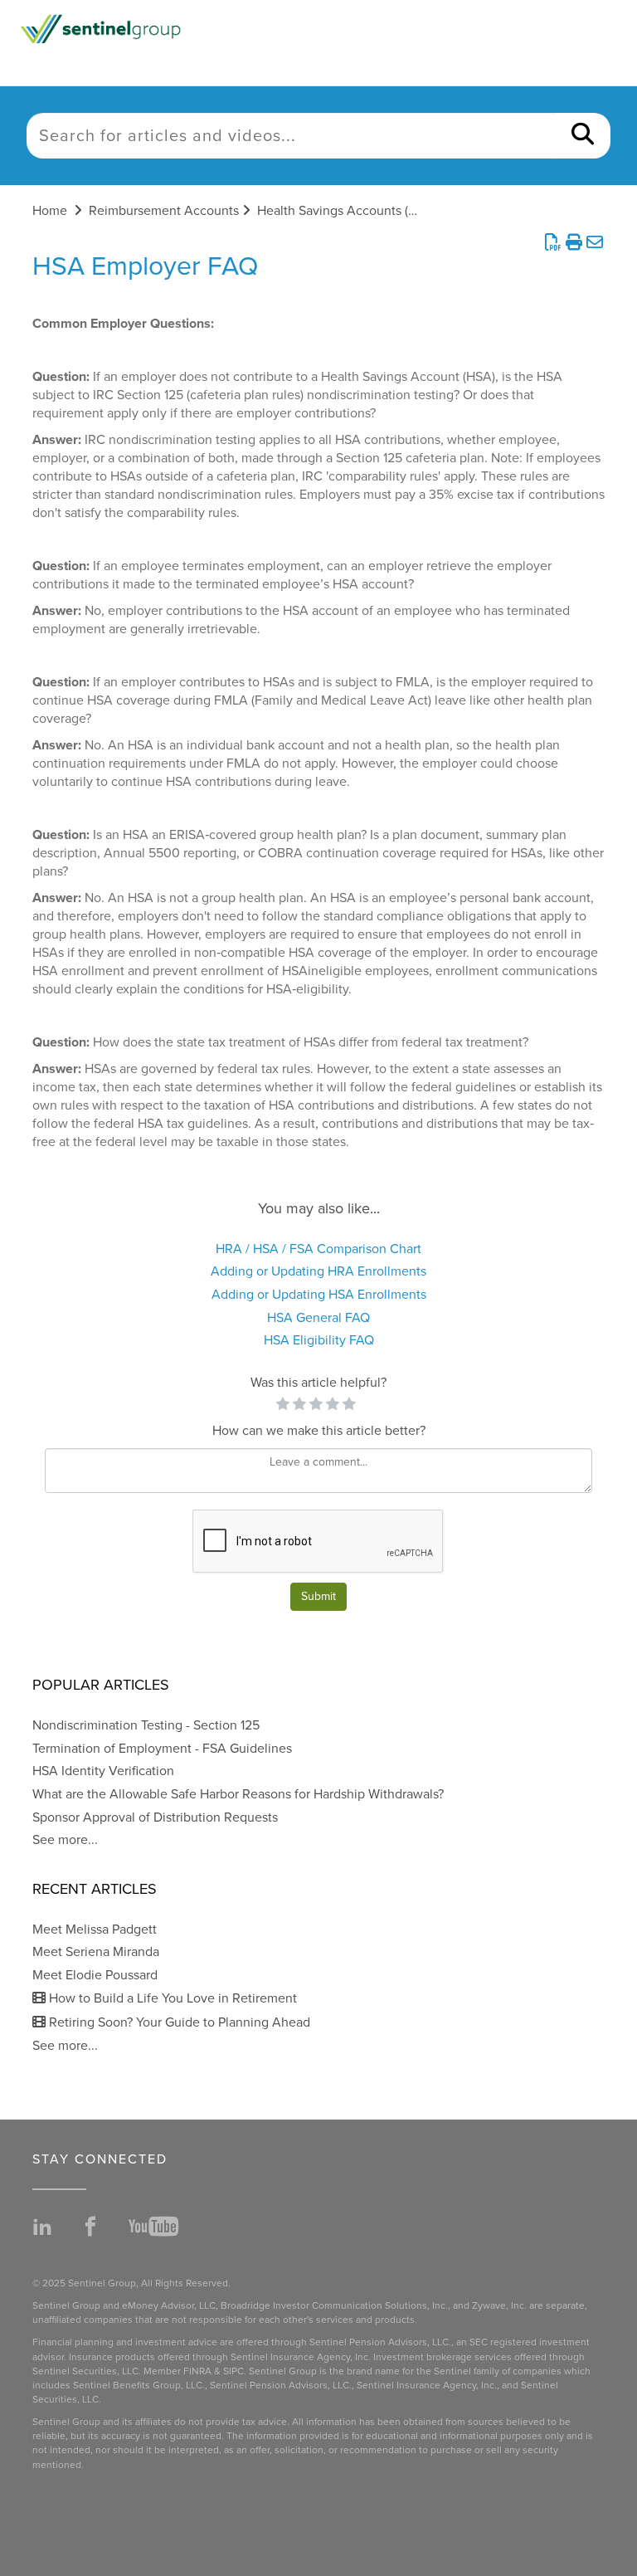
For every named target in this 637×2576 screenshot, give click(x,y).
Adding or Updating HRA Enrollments (318, 1271)
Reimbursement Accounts (164, 211)
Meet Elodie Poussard (95, 1975)
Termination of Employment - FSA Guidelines (162, 1749)
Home (50, 211)
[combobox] (291, 136)
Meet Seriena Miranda (96, 1952)
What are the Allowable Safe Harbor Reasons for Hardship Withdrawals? (238, 1794)
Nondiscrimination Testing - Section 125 (146, 1725)
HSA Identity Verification (103, 1771)
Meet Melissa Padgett (95, 1930)
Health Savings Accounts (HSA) (347, 211)
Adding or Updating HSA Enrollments (319, 1295)
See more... (65, 1840)
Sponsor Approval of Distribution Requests (155, 1817)
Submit (318, 1596)
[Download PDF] (553, 243)
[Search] (583, 136)
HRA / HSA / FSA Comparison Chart (318, 1249)
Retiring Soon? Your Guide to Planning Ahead (178, 2022)
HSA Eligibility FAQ (319, 1340)
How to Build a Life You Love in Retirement (171, 1998)
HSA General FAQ (318, 1318)
